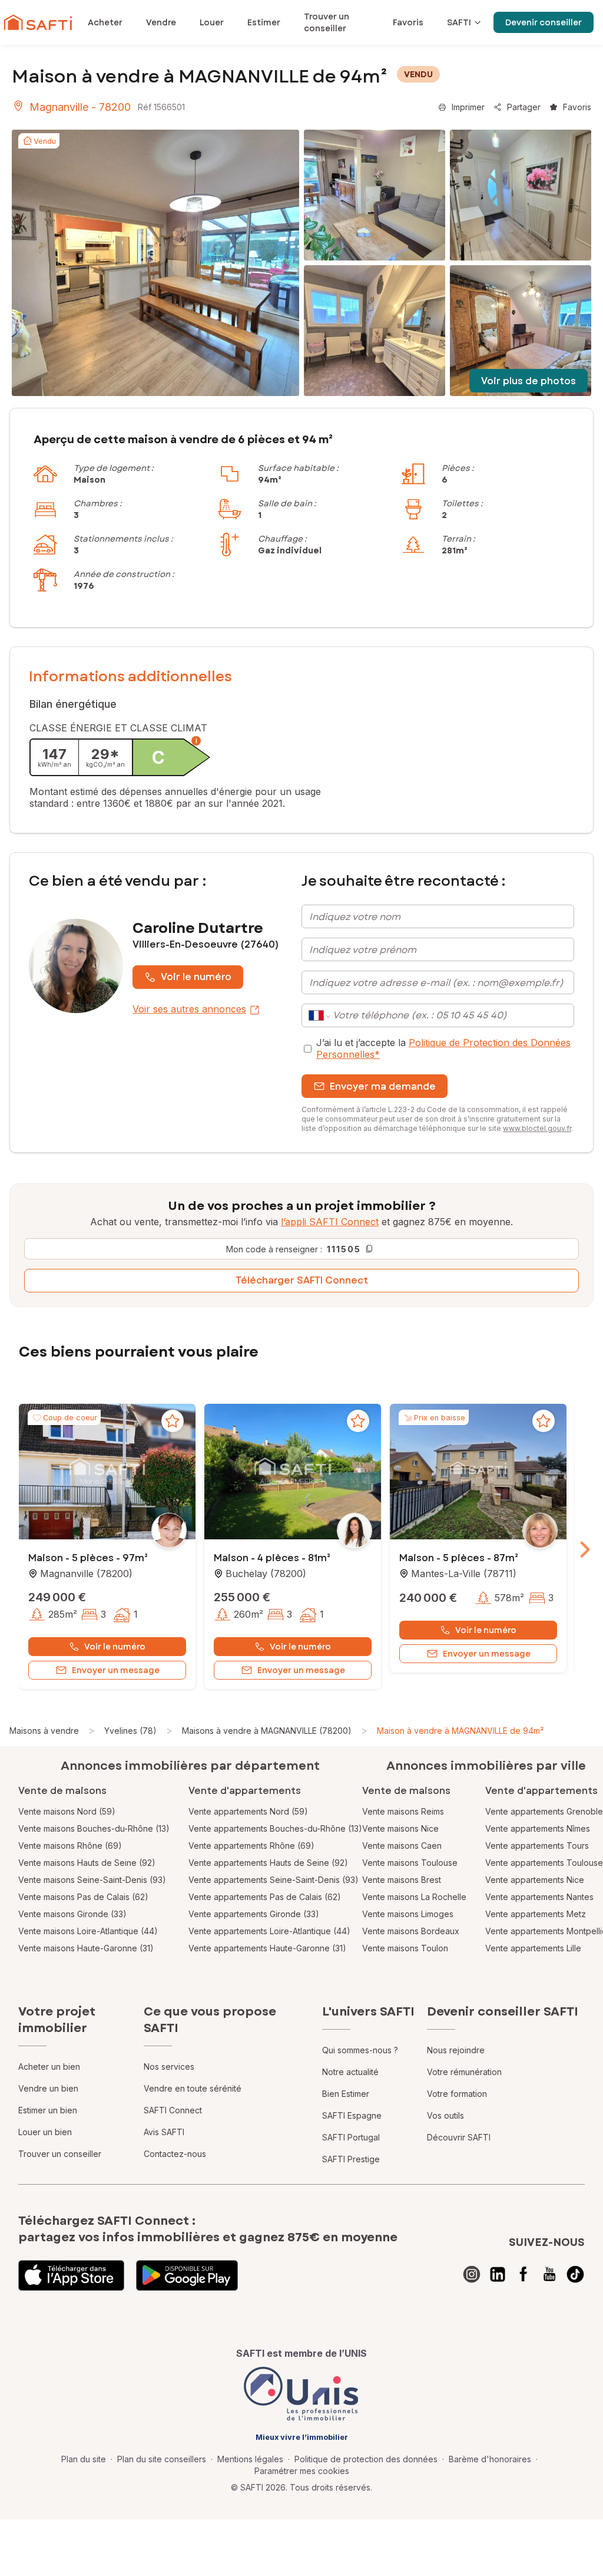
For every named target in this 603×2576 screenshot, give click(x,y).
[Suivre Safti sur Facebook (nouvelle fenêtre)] (524, 2274)
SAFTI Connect (173, 2110)
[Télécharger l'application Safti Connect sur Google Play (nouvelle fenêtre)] (187, 2275)
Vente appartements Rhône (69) (251, 1846)
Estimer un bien (48, 2110)
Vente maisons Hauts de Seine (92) (87, 1863)
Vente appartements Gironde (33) (254, 1914)
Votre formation (457, 2094)
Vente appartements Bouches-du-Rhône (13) (275, 1828)
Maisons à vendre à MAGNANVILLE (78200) (267, 1731)
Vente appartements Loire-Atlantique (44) (269, 1931)
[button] (107, 1473)
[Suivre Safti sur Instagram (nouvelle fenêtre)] (472, 2274)
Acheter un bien (49, 2067)
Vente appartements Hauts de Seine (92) (268, 1863)
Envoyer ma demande (383, 1086)
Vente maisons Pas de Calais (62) (83, 1897)
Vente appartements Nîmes (538, 1828)
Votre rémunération (464, 2072)
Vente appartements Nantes (539, 1897)
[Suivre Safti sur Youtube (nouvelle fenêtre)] (549, 2274)
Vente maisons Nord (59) (67, 1811)
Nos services (169, 2067)
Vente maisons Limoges (408, 1914)
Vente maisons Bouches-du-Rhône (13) (94, 1828)
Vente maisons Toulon (405, 1948)
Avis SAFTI (164, 2132)
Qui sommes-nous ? (360, 2050)
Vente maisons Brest (402, 1880)
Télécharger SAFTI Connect (302, 1280)
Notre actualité (350, 2072)
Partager (524, 107)
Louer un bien (45, 2132)
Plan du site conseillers (162, 2459)
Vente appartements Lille (533, 1948)
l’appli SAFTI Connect (330, 1222)
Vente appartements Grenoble (544, 1811)
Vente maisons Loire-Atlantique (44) (88, 1931)
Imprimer (468, 107)
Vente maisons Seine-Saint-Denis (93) (92, 1880)
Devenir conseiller (544, 22)
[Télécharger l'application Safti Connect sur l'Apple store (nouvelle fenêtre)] (71, 2275)
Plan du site (84, 2459)
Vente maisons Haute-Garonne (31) (86, 1948)
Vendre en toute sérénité (193, 2088)
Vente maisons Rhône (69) (70, 1846)
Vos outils (445, 2115)
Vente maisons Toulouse (410, 1863)
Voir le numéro (196, 977)
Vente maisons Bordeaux (411, 1931)
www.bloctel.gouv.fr (537, 1128)
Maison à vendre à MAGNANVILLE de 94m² (460, 1731)
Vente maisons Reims (403, 1811)
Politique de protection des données (366, 2459)
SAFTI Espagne (352, 2115)
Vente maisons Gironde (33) (72, 1914)
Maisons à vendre (44, 1731)
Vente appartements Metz (536, 1914)
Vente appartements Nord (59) (248, 1811)
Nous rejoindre (456, 2050)
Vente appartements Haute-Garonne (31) (267, 1948)
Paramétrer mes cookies (302, 2471)
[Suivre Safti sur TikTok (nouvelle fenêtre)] (575, 2274)
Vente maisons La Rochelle (414, 1897)
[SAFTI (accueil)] (38, 22)
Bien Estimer (346, 2094)
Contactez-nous (175, 2154)
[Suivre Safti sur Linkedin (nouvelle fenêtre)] (498, 2274)
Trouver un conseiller (60, 2154)
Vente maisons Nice (400, 1828)
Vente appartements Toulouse (544, 1863)
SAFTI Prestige (351, 2159)
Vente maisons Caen (402, 1846)
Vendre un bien (48, 2088)
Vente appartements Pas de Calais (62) (265, 1897)
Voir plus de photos (529, 381)
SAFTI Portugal (351, 2137)
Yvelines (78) (130, 1731)
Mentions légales (250, 2459)
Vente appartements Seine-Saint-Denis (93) (274, 1880)
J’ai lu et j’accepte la (443, 1048)
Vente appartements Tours (537, 1846)
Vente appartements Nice (535, 1880)
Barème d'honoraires (490, 2459)
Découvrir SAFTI (459, 2137)
